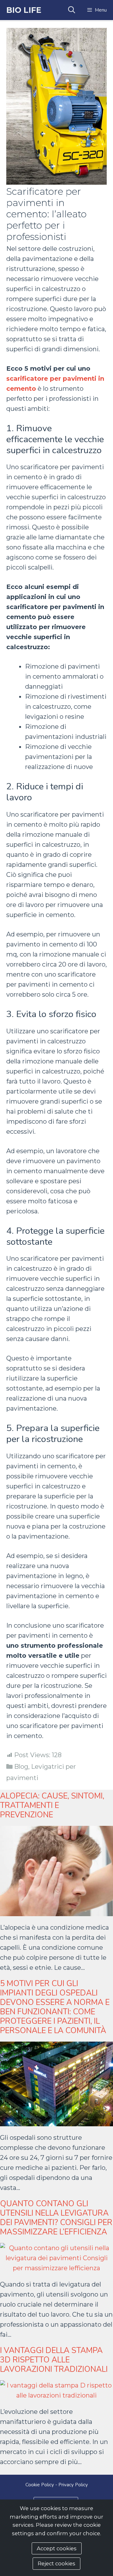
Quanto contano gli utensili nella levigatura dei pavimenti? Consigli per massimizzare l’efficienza (56, 2218)
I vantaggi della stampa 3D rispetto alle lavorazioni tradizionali (54, 2360)
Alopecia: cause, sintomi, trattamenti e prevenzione (52, 1805)
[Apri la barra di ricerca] (71, 10)
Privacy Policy (73, 2485)
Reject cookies (56, 2563)
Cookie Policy (40, 2485)
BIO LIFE (24, 10)
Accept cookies (57, 2548)
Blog (21, 1767)
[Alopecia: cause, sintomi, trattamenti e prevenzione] (56, 1911)
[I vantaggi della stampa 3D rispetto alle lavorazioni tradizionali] (56, 2395)
